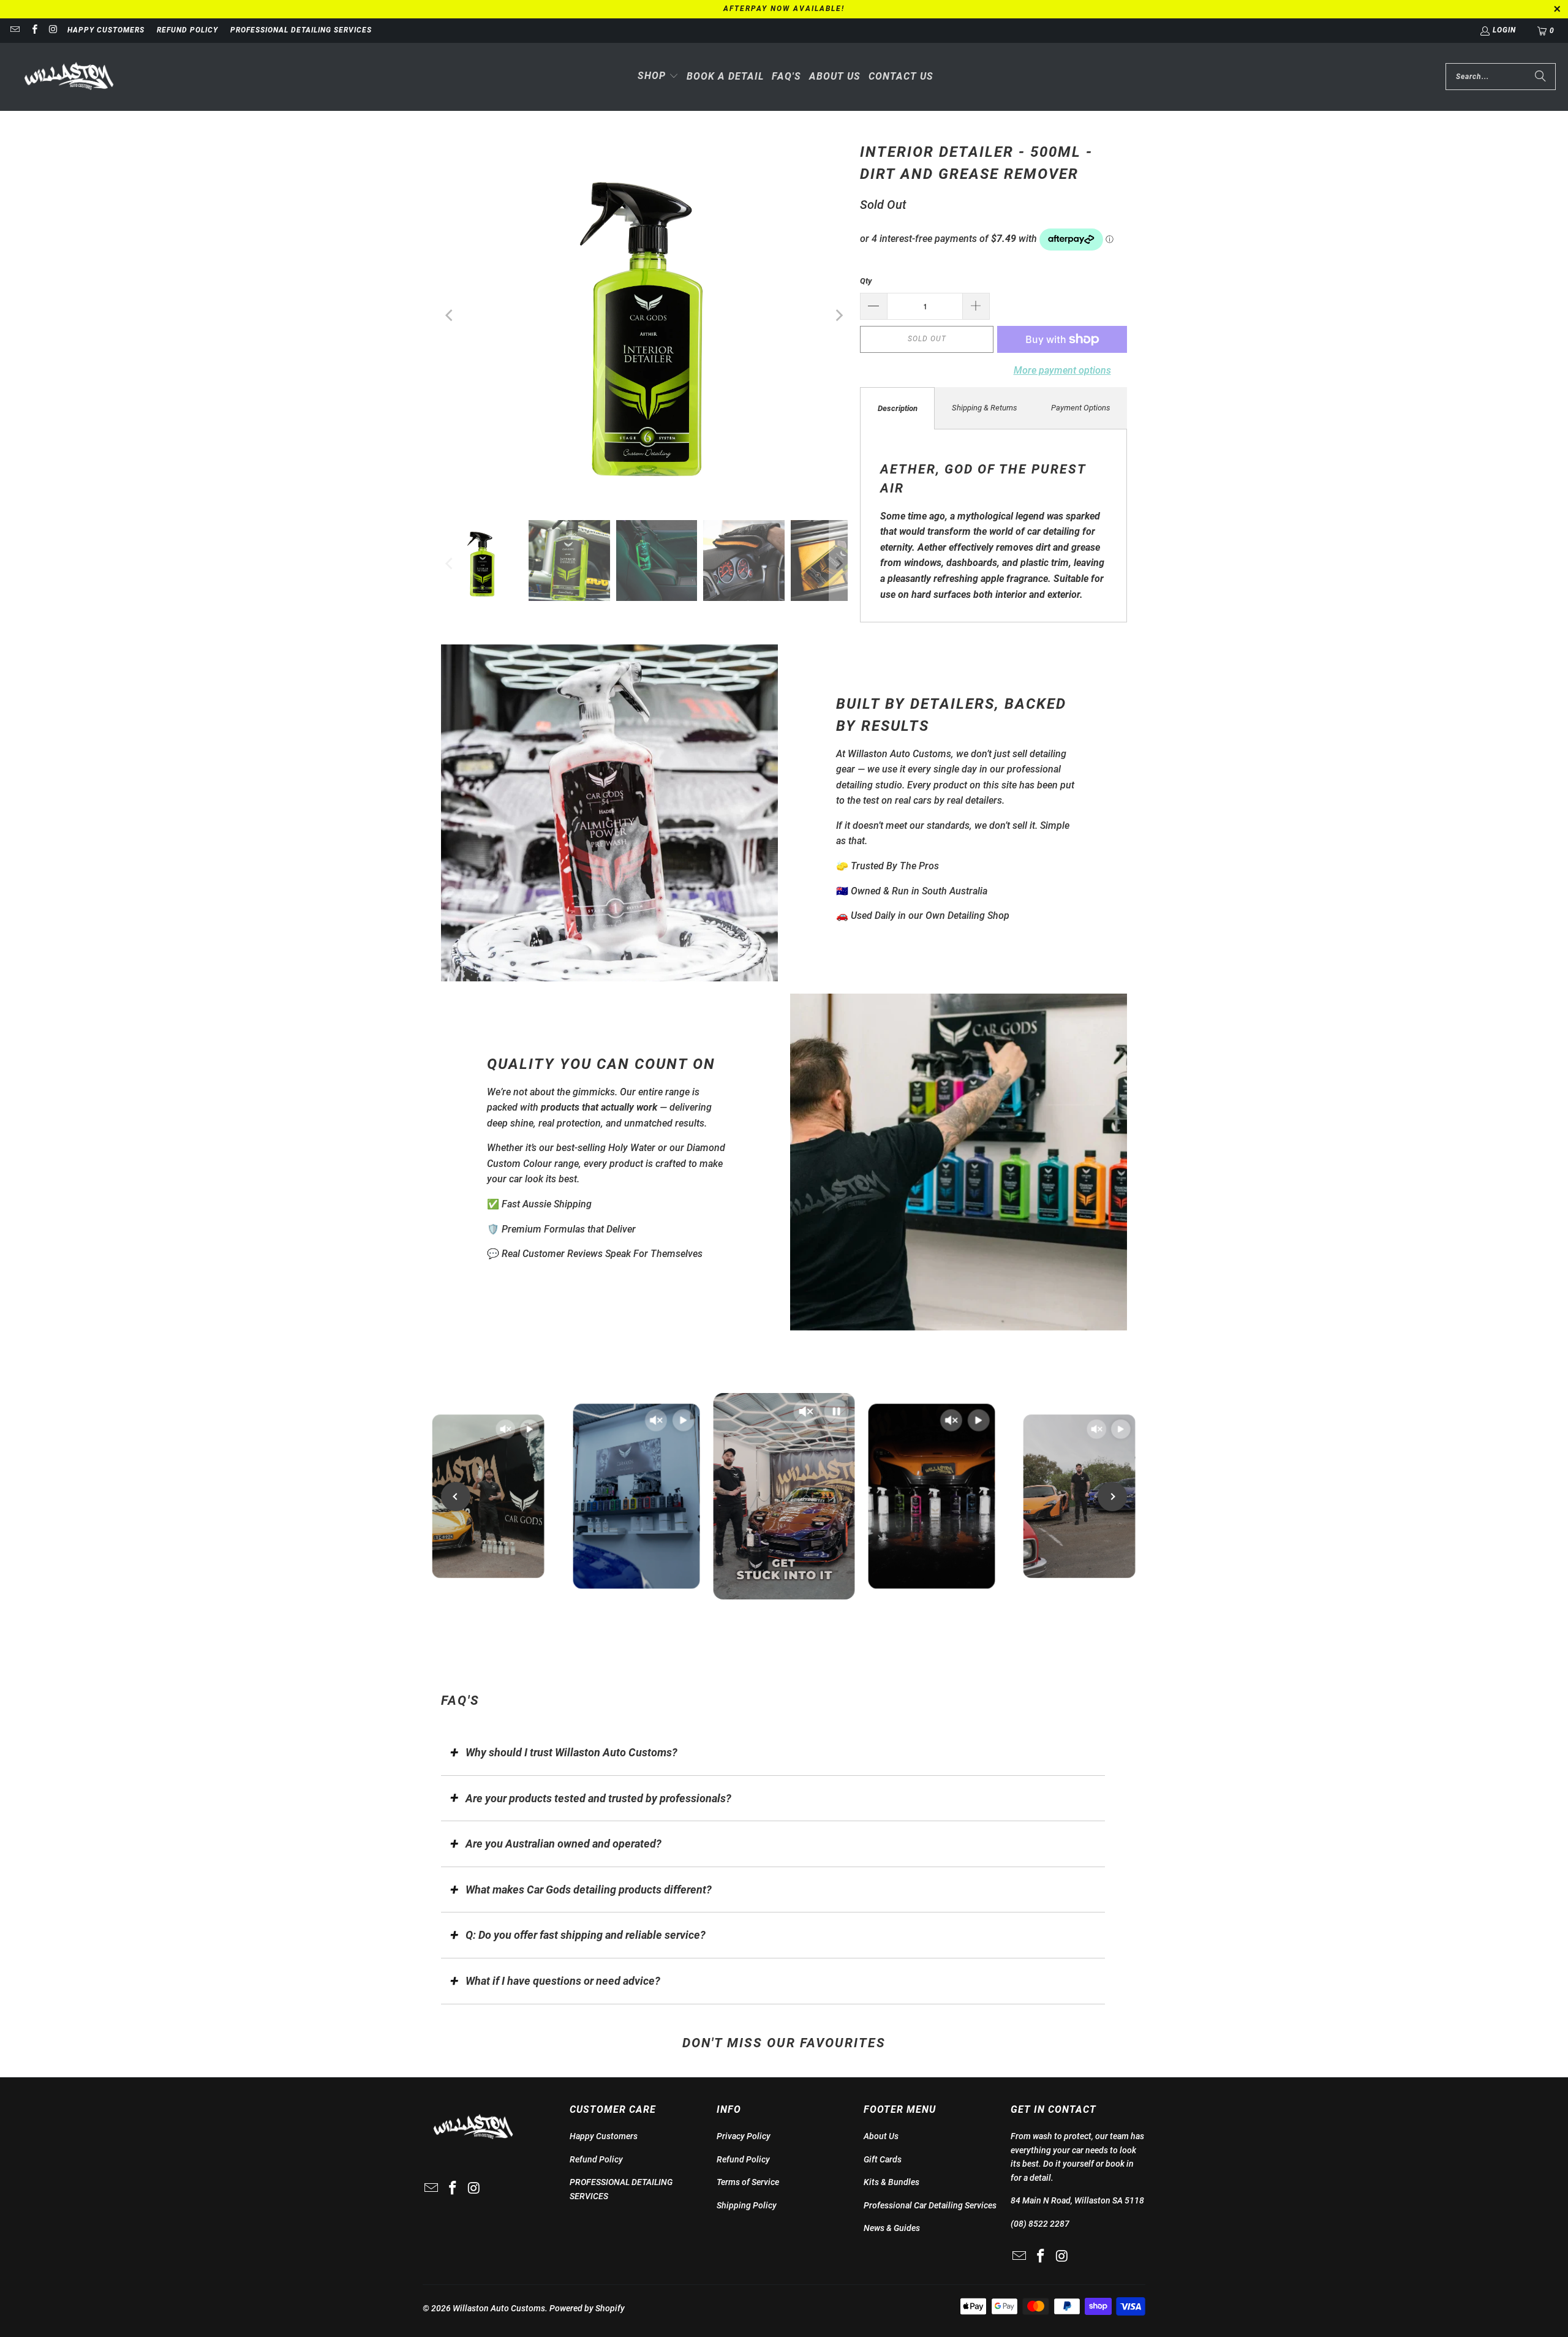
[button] (658, 77)
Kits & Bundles (891, 2182)
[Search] (1540, 77)
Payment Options (1081, 408)
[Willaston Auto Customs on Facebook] (33, 31)
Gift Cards (883, 2159)
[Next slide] (1112, 1497)
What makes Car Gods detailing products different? (589, 1890)
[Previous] (450, 315)
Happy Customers (106, 30)
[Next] (839, 315)
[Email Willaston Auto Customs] (14, 31)
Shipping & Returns (985, 408)
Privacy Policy (744, 2136)
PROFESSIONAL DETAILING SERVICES (301, 30)
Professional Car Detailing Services (930, 2205)
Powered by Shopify (587, 2308)
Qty (866, 281)
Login (1504, 30)
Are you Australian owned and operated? (563, 1844)
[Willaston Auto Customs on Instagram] (53, 31)
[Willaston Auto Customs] (69, 77)
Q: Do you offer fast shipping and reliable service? (586, 1935)
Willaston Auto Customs (499, 2308)
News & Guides (892, 2228)
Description (898, 408)
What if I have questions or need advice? (563, 1981)
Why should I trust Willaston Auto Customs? (571, 1752)
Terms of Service (748, 2182)
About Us (881, 2136)
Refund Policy (187, 30)
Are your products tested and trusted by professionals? (598, 1798)
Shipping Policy (747, 2205)
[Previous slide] (456, 1497)
